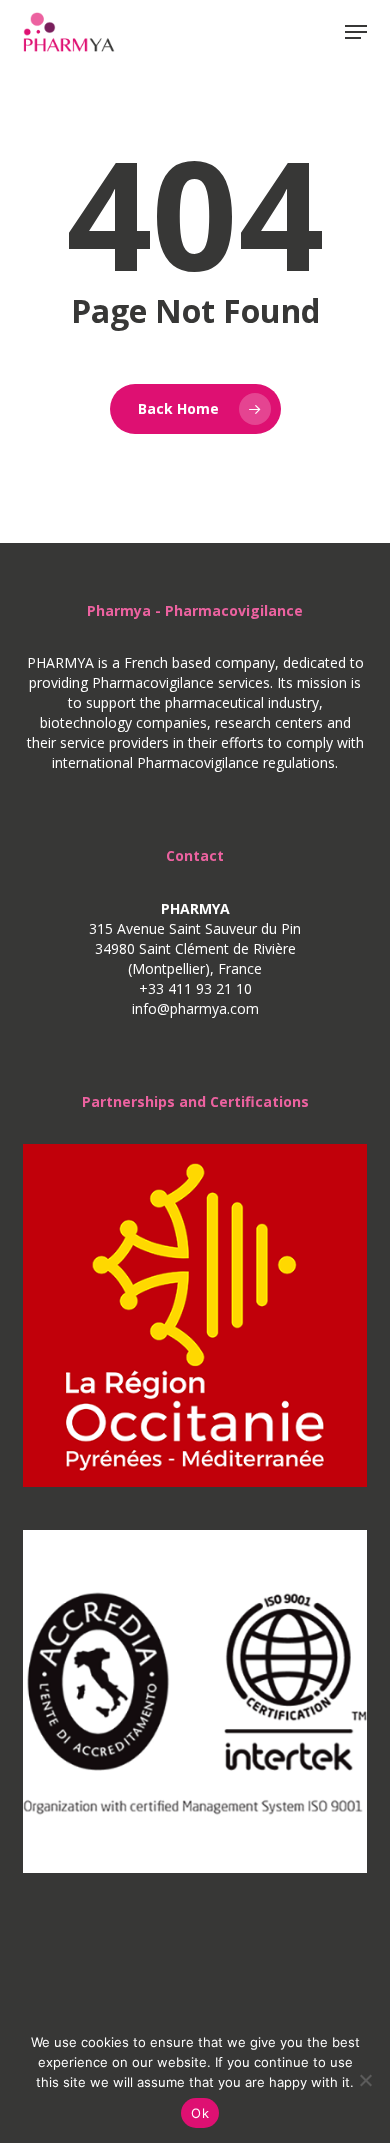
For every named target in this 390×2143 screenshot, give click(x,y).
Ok (200, 2113)
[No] (365, 2080)
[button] (356, 32)
